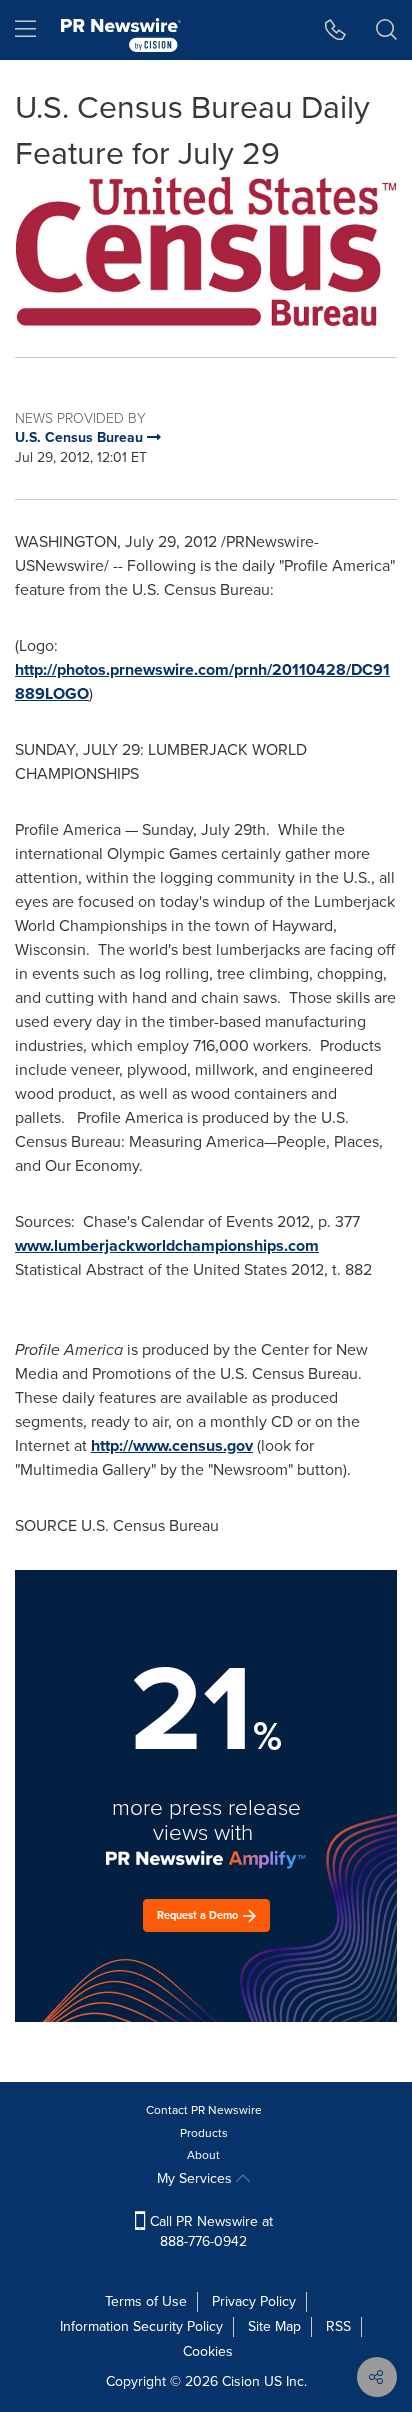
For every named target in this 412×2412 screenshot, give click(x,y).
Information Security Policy (141, 2326)
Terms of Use (146, 2301)
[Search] (386, 30)
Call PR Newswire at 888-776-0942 (209, 2231)
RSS (338, 2326)
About (203, 2155)
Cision (241, 2381)
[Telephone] (335, 30)
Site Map (274, 2326)
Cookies (208, 2351)
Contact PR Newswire (204, 2110)
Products (204, 2133)
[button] (206, 251)
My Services (196, 2178)
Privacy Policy (254, 2301)
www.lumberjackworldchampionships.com (167, 1245)
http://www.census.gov (172, 1445)
